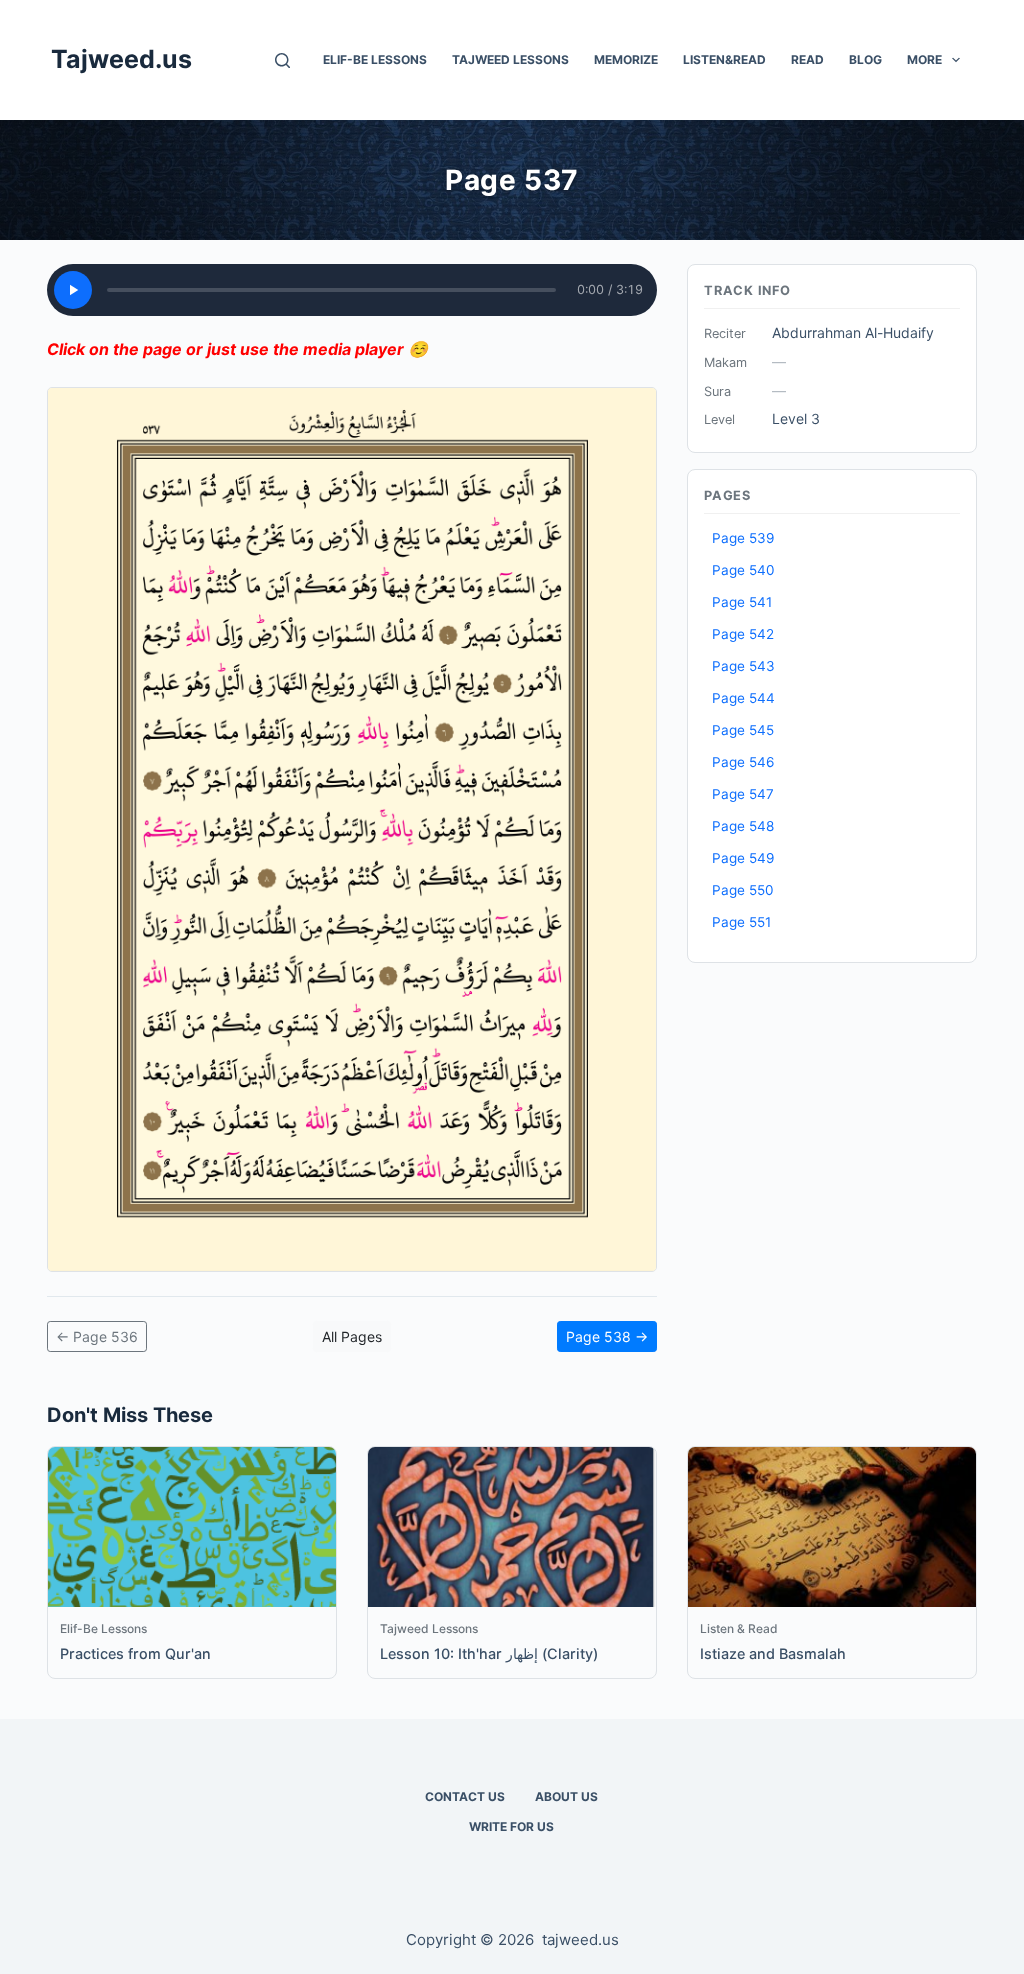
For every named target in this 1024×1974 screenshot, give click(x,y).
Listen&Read (724, 59)
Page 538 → (607, 1336)
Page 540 (743, 570)
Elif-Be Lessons (375, 59)
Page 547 (743, 794)
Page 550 (743, 890)
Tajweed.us (121, 59)
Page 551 (741, 922)
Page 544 (743, 698)
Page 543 (743, 666)
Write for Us (511, 1826)
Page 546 (743, 762)
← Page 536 (97, 1336)
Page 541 (742, 602)
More (924, 59)
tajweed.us (580, 1939)
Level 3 (796, 418)
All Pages (352, 1336)
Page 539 (743, 538)
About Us (566, 1796)
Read (807, 59)
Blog (865, 59)
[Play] (73, 290)
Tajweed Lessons (510, 59)
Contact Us (465, 1796)
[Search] (282, 60)
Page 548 (743, 826)
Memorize (626, 59)
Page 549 (743, 858)
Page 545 (743, 730)
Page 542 (743, 634)
